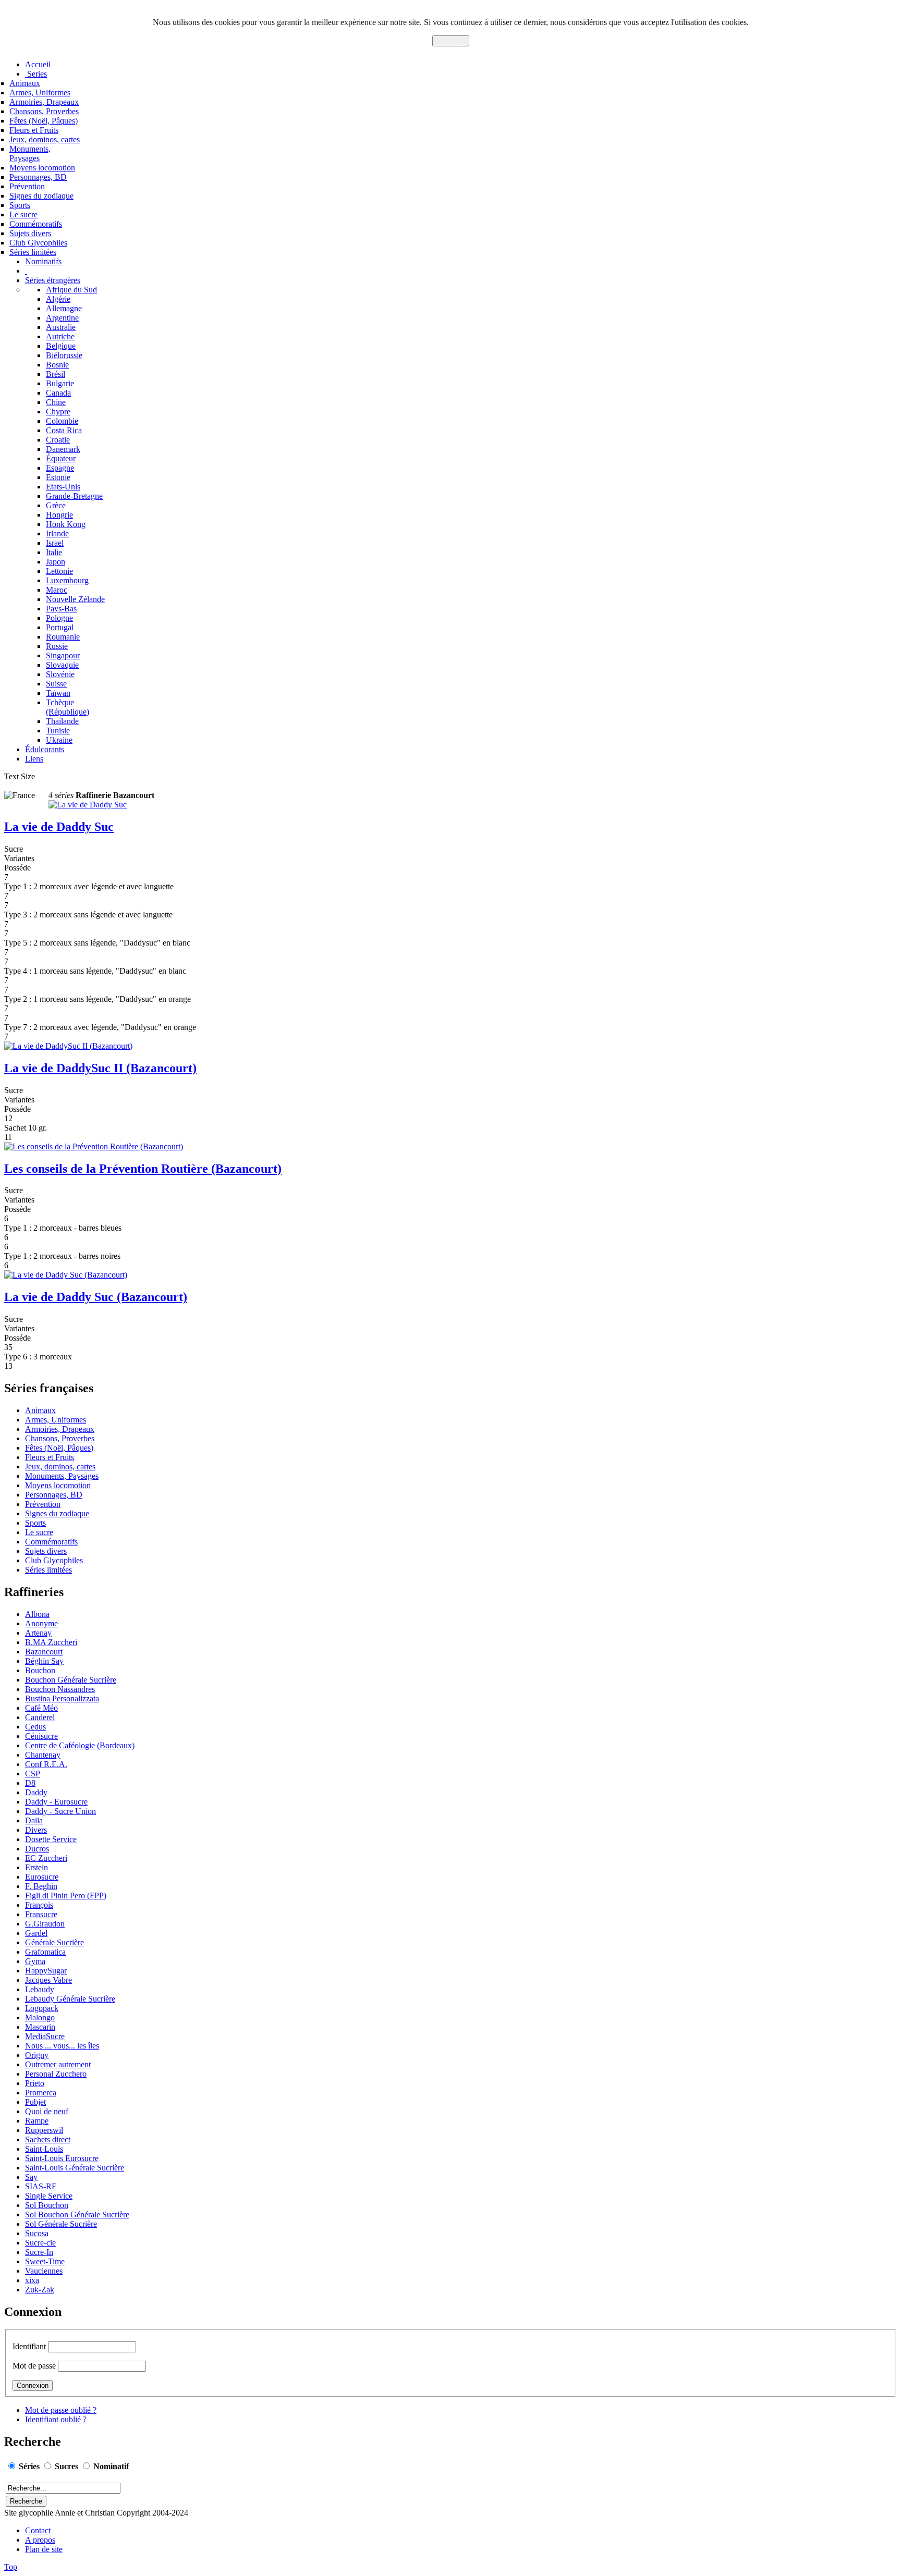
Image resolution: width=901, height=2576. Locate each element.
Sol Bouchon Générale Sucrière (77, 2215)
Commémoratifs (36, 224)
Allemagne (64, 308)
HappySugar (46, 1971)
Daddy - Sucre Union (60, 1811)
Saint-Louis (44, 2149)
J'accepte (451, 41)
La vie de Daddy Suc (59, 827)
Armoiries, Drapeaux (44, 102)
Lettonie (59, 571)
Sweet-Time (45, 2261)
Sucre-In (39, 2252)
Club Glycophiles (38, 243)
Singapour (63, 655)
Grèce (56, 505)
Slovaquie (62, 665)
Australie (61, 327)
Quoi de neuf (47, 2111)
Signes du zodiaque (41, 196)
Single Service (49, 2196)
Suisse (56, 684)
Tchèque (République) (68, 707)
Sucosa (37, 2233)
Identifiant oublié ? (56, 2419)
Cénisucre (41, 1736)
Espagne (60, 468)
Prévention (27, 186)
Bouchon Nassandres (60, 1689)
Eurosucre (42, 1877)
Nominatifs (43, 261)
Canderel (40, 1717)
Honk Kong (66, 524)
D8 (30, 1783)
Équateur (61, 458)
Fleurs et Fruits (34, 130)
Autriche (60, 336)
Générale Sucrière (54, 1942)
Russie (57, 646)
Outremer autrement (58, 2064)
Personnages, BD (38, 177)
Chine (56, 402)
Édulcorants (45, 749)
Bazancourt (44, 1652)
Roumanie (63, 637)
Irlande (57, 533)
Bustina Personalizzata (62, 1698)
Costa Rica (64, 430)
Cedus (35, 1727)
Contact (38, 2530)
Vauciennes (44, 2271)
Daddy (36, 1792)
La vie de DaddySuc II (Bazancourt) (100, 1068)
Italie (54, 552)
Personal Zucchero (56, 2074)
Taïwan (58, 693)
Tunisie (58, 731)
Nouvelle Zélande (75, 599)
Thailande (62, 721)
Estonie (58, 477)
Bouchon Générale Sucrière (71, 1680)
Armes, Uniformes (40, 93)
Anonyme (41, 1623)
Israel (55, 543)
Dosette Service (51, 1839)
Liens (34, 759)
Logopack (42, 2008)
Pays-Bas (61, 609)
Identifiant (29, 2346)
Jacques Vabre (48, 1980)
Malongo (40, 2017)
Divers (36, 1830)
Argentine (62, 318)
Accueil (38, 64)
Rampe (37, 2121)
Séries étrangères (53, 280)
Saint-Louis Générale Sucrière (75, 2168)
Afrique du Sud (71, 290)
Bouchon (40, 1670)
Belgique (61, 346)
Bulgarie (60, 383)
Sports (20, 205)
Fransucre (41, 1914)
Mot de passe (34, 2366)
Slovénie (60, 674)
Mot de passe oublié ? (61, 2410)
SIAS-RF (41, 2186)
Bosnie (57, 365)
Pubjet (35, 2102)
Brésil (56, 374)
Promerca (41, 2093)
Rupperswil (44, 2130)
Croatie (58, 440)
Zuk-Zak (40, 2290)
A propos (40, 2540)
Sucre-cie (40, 2243)
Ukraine (59, 740)
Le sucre (23, 214)
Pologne (59, 618)
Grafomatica (45, 1952)
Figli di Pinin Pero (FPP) (66, 1896)
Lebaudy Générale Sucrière (70, 1999)
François (39, 1905)
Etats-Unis (63, 487)
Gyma (35, 1961)
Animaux (25, 83)
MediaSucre (45, 2036)
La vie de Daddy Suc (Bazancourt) (96, 1297)
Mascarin (40, 2027)
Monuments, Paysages (30, 154)
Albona (37, 1614)
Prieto (35, 2083)
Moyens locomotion (42, 168)
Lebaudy (40, 1989)
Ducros (37, 1849)
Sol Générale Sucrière (61, 2224)
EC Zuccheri (46, 1858)
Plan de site (44, 2549)
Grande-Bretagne (74, 496)
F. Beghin (41, 1886)
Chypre (58, 412)
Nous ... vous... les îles (62, 2046)
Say (31, 2177)
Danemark (63, 449)
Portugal (60, 627)
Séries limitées (33, 252)
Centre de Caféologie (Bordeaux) (80, 1745)
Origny (37, 2055)
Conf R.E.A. (46, 1764)
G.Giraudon (45, 1924)
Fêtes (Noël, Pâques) (44, 121)
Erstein (36, 1867)
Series (36, 74)
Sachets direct (48, 2139)
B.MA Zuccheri (51, 1642)
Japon (56, 562)
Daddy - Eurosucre (56, 1802)
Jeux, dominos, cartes (45, 139)
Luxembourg (67, 580)
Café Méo (41, 1708)
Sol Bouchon (47, 2205)
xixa (32, 2280)
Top (11, 2567)
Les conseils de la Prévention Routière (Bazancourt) (143, 1169)
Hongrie (59, 515)
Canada (58, 393)
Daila (34, 1820)
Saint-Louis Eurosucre (62, 2158)
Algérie (58, 299)
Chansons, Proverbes (44, 111)
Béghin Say (44, 1661)
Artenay (38, 1633)
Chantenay (43, 1755)
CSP (33, 1774)
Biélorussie (64, 355)
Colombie (62, 421)
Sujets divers (30, 233)
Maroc (57, 590)
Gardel (36, 1933)
